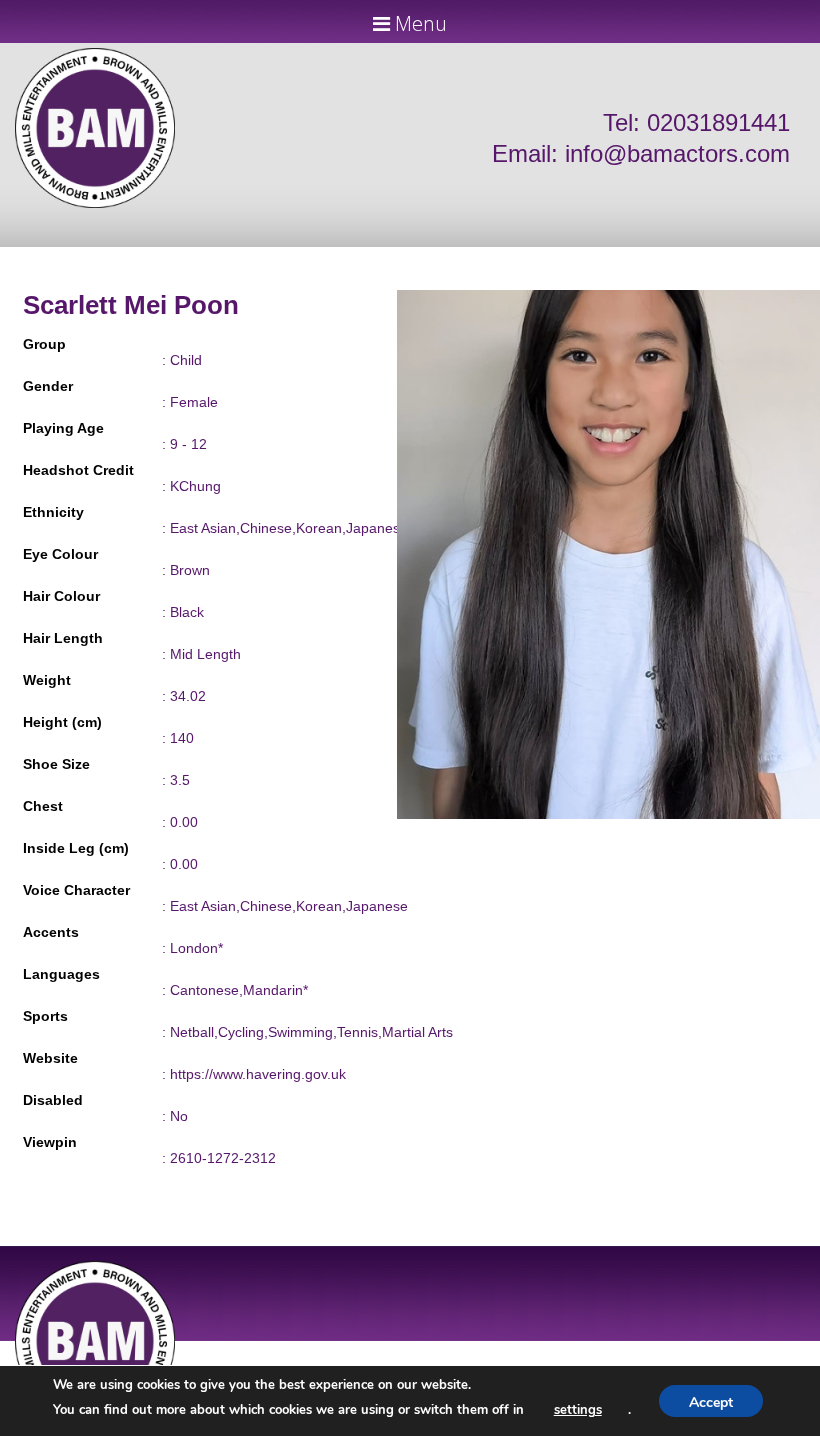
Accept (711, 1402)
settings (578, 1410)
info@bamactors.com (677, 153)
